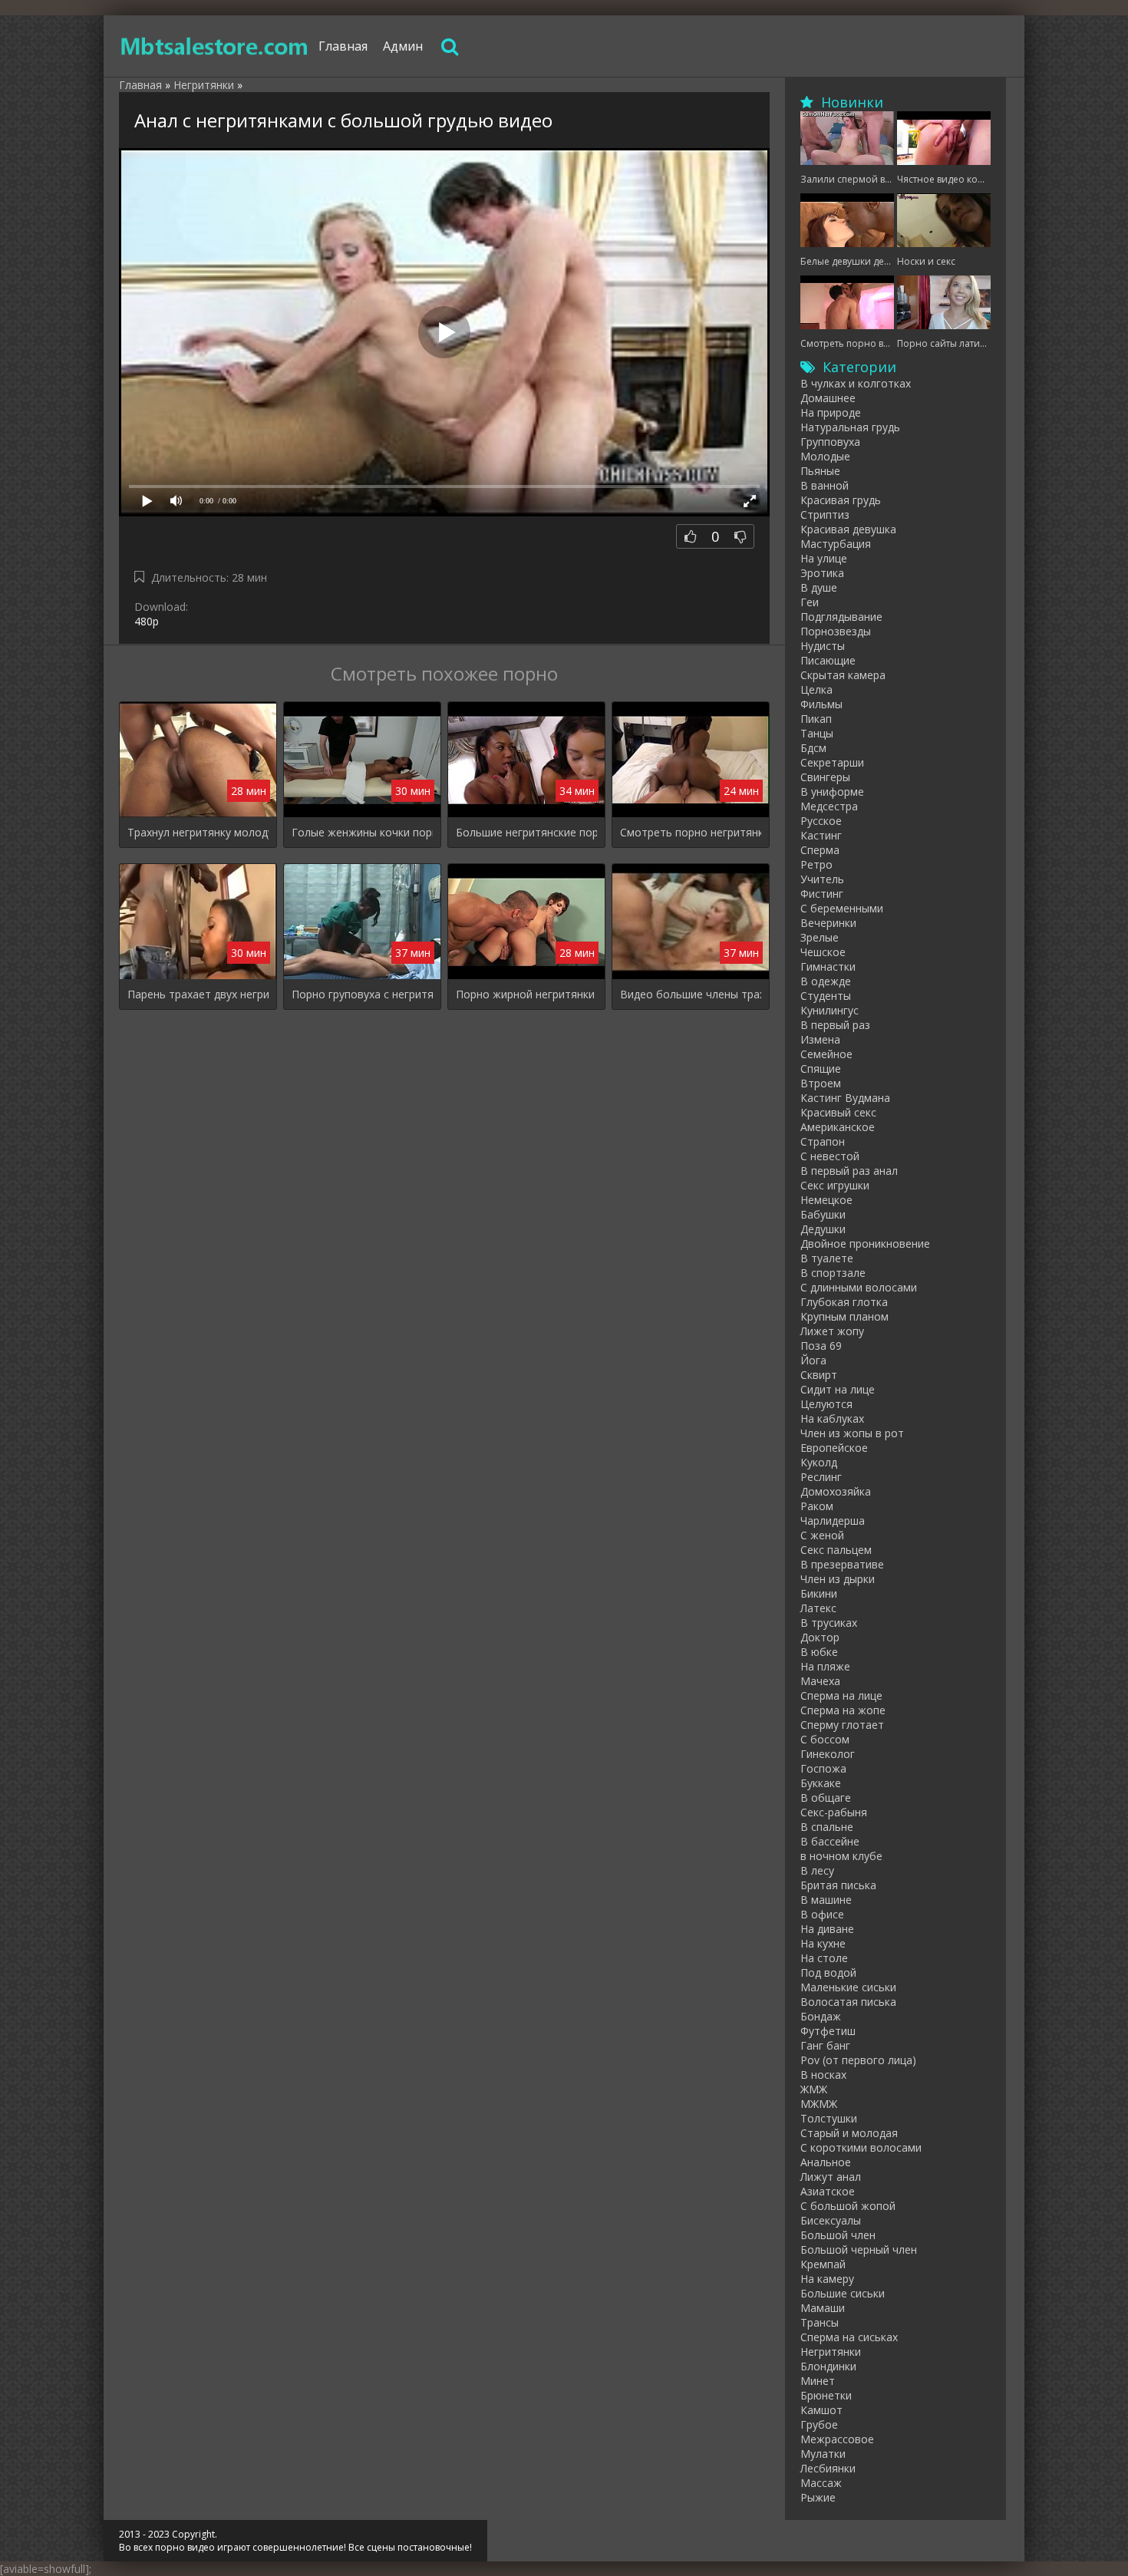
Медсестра (829, 806)
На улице (824, 558)
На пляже (825, 1666)
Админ (403, 46)
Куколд (819, 1462)
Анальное (826, 2162)
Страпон (823, 1141)
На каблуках (832, 1418)
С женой (822, 1535)
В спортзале (833, 1273)
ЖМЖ (814, 2089)
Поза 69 (821, 1346)
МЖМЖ (819, 2104)
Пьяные (820, 471)
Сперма (820, 850)
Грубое (819, 2424)
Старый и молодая (849, 2133)
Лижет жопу (832, 1331)
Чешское (823, 952)
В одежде (826, 981)
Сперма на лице (841, 1695)
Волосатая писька (848, 2002)
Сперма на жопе (843, 1710)
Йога (813, 1360)
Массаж (821, 2483)
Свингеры (825, 777)
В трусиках (829, 1623)
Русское (821, 821)
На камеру (827, 2279)
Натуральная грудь (850, 427)
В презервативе (842, 1564)
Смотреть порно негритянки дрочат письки (691, 832)
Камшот (821, 2410)
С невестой (830, 1156)
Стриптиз (825, 515)
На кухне (823, 1943)
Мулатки (823, 2454)
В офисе (822, 1914)
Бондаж (821, 2016)
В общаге (826, 1798)
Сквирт (819, 1375)
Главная (343, 46)
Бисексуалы (831, 2220)
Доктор (820, 1637)
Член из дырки (838, 1579)
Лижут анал (831, 2177)
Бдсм (813, 748)
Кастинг (821, 835)
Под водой (828, 1972)
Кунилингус (830, 1010)
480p (147, 621)
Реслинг (821, 1477)
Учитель (822, 879)
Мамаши (823, 2308)
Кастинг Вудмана (845, 1098)
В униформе (832, 792)
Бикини (819, 1593)
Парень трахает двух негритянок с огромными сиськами (198, 994)
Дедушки (823, 1229)
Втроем (821, 1083)
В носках (823, 2075)
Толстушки (829, 2118)
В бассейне (830, 1841)
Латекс (818, 1608)
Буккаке (821, 1783)
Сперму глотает (842, 1725)
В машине (826, 1900)
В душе (819, 587)
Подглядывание (841, 617)
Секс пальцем (836, 1550)
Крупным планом (844, 1316)
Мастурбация (836, 544)
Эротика (822, 573)
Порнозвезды (836, 631)
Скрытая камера (843, 675)
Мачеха (820, 1681)
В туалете (827, 1258)
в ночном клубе (841, 1856)
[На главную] (215, 46)
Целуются (826, 1404)
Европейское (834, 1448)
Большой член (838, 2235)
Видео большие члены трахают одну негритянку (691, 994)
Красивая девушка (848, 529)
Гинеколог (828, 1754)
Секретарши (832, 762)
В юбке (819, 1652)
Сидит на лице (838, 1389)
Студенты (826, 996)
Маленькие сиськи (848, 1987)
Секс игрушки (835, 1185)
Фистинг (822, 894)
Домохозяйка (836, 1491)
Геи (810, 602)
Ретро (816, 864)
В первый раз (835, 1025)
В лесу (817, 1870)
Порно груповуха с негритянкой (362, 994)
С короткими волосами (861, 2147)
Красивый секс (838, 1112)
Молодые (825, 456)
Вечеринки (828, 923)
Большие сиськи (843, 2293)
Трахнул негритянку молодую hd (198, 832)
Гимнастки (828, 966)
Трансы (820, 2322)
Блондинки (828, 2366)
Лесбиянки (828, 2468)
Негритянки (831, 2352)
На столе (824, 1958)
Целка (816, 689)
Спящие (821, 1069)
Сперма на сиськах (849, 2337)
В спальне (827, 1827)
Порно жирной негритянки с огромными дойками (526, 994)
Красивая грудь (841, 500)
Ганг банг (825, 2045)
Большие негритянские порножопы (526, 832)
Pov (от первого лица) (858, 2060)
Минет (818, 2381)
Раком (817, 1506)
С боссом (825, 1739)
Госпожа (823, 1768)
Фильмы (821, 704)
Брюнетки (826, 2395)
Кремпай (823, 2264)
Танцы (817, 733)
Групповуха (830, 442)
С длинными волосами (859, 1287)
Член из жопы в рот (852, 1433)
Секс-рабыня (834, 1812)
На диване (827, 1929)
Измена (820, 1039)
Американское (838, 1127)
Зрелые (820, 937)
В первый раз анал (849, 1171)
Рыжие (818, 2497)
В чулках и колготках (856, 383)
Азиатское (828, 2191)
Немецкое (826, 1200)
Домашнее (828, 398)
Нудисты (823, 646)
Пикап (816, 719)
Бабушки (823, 1214)
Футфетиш (828, 2031)
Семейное (826, 1054)
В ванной (825, 485)
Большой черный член (859, 2249)
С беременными (842, 908)
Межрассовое (837, 2439)
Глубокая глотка (844, 1302)
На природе (831, 412)
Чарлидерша (833, 1521)
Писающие (828, 660)
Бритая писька (838, 1885)
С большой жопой (848, 2206)
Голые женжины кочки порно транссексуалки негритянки (362, 832)
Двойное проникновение (865, 1243)
